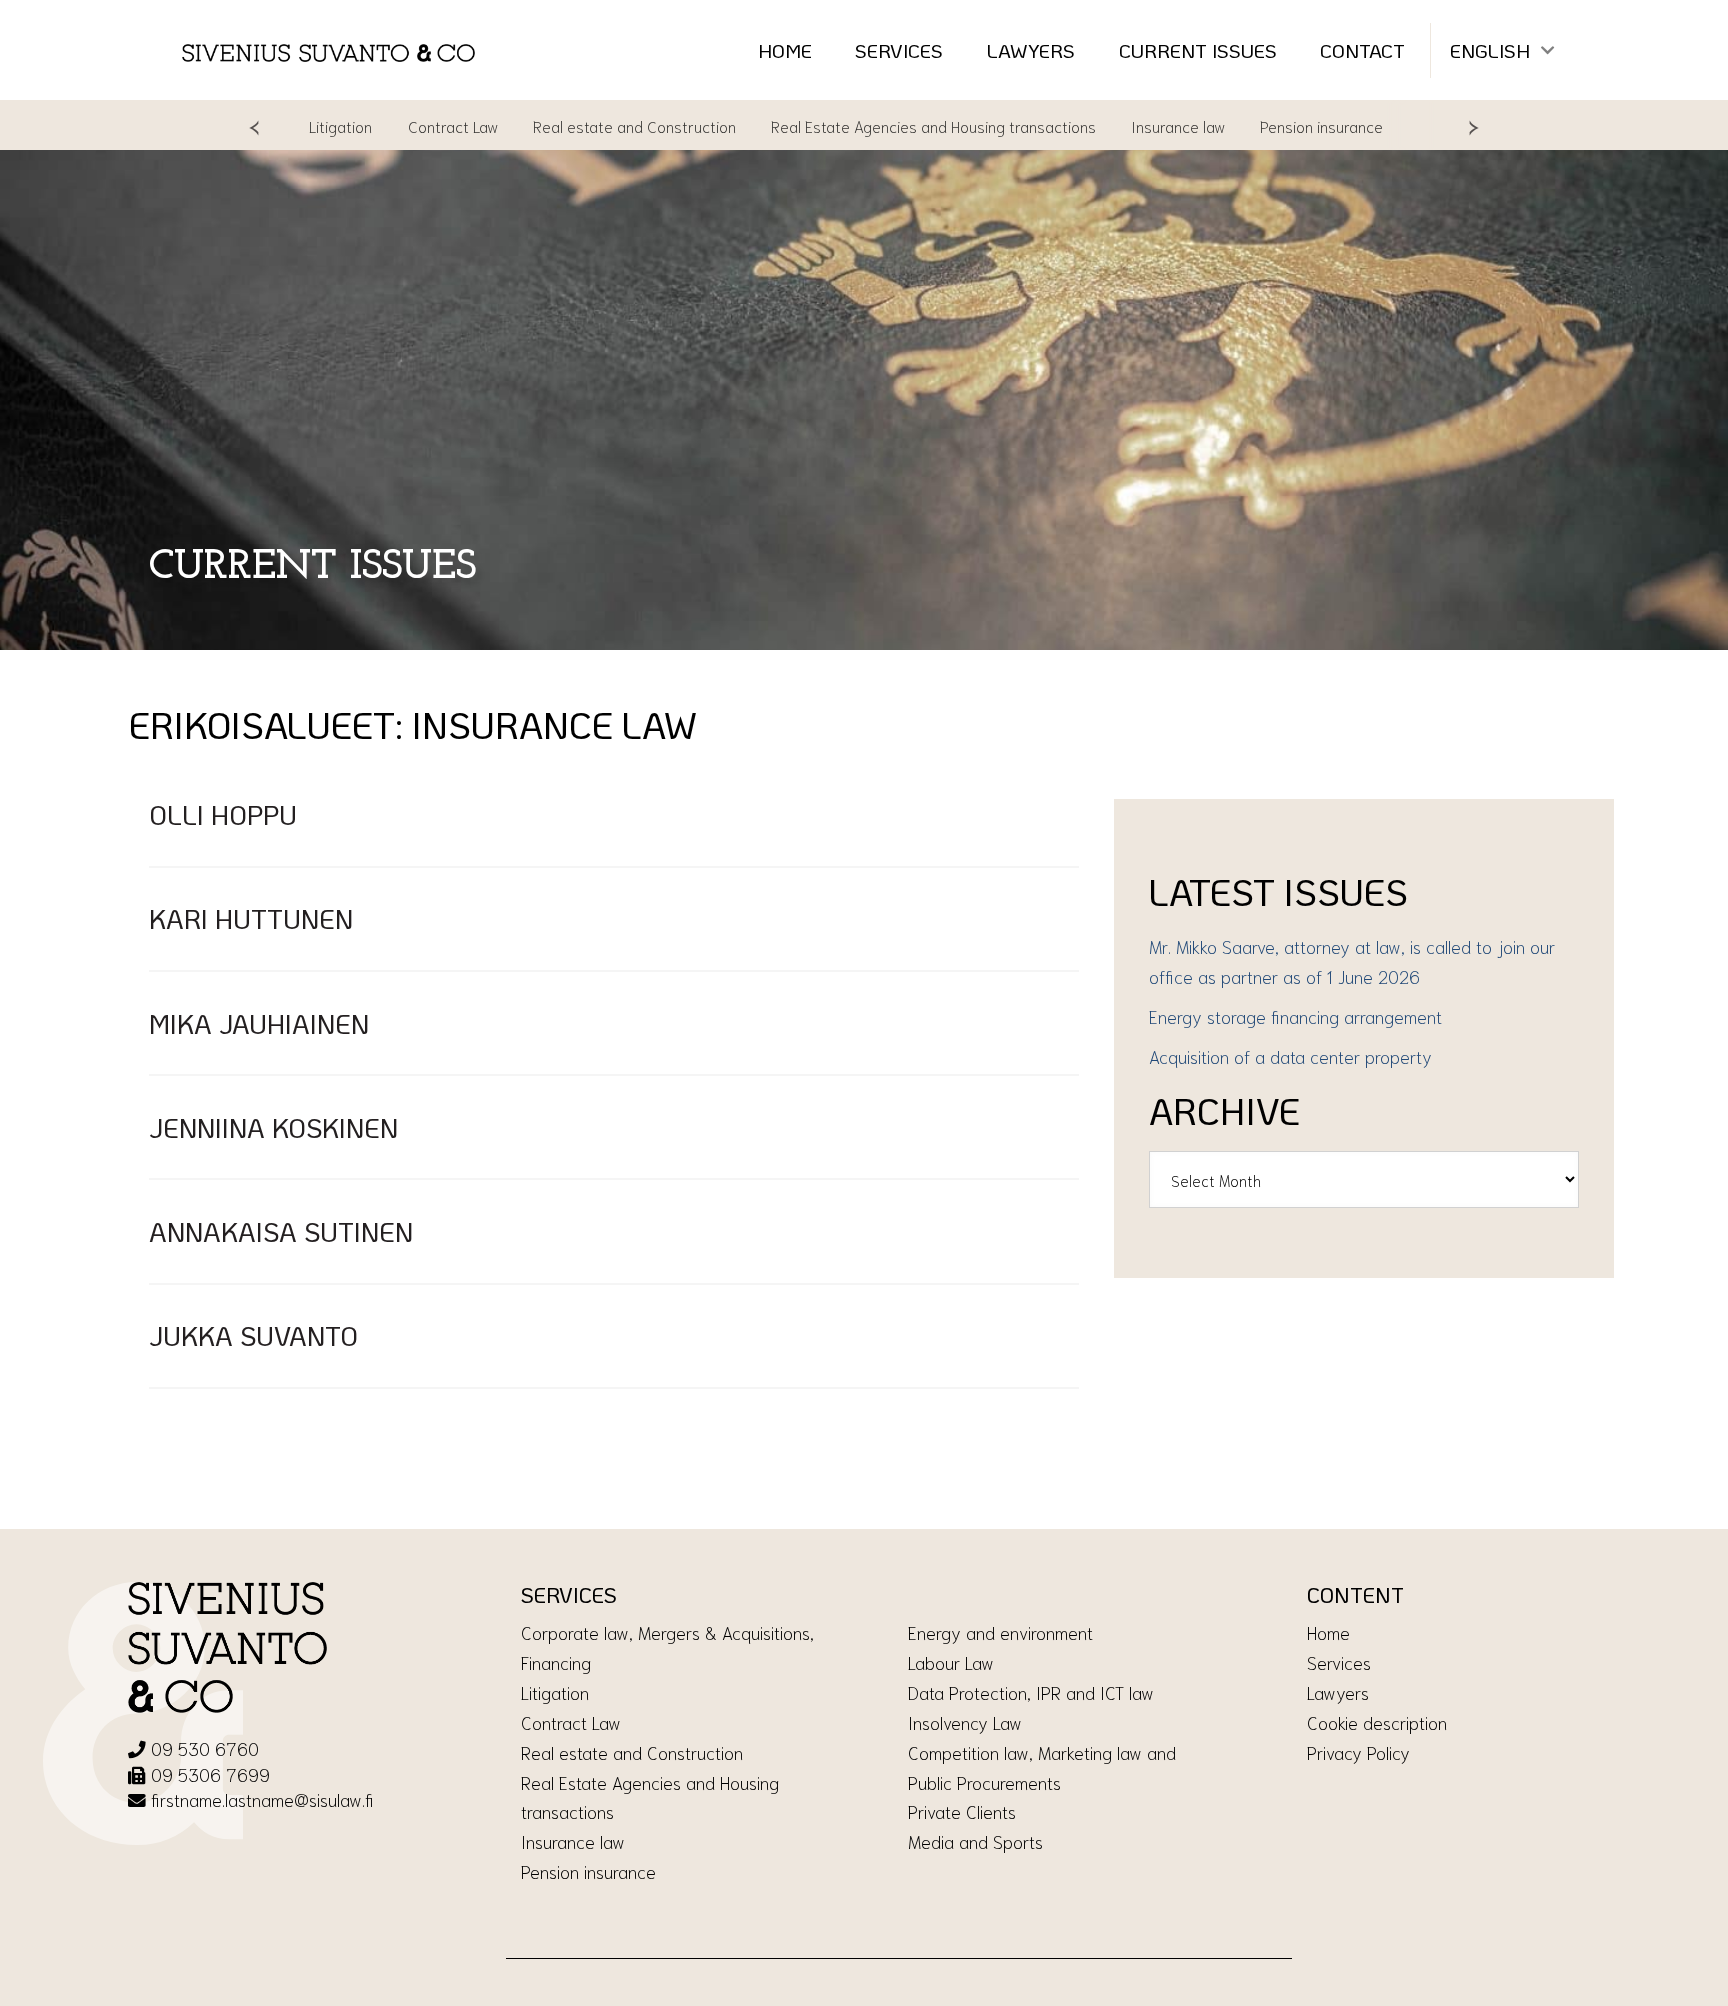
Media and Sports (975, 1841)
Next (1474, 126)
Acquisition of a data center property (1290, 1056)
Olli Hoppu (223, 814)
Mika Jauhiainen (259, 1023)
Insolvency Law (965, 1722)
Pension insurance (1274, 125)
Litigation (555, 1692)
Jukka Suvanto (253, 1335)
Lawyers (1031, 50)
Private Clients (962, 1811)
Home (785, 50)
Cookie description (1377, 1722)
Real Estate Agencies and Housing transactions (886, 125)
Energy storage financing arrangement (1295, 1016)
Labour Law (951, 1662)
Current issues (1198, 50)
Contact (1362, 50)
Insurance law (1131, 125)
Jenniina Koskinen (273, 1127)
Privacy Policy (1358, 1752)
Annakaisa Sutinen (281, 1231)
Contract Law (405, 125)
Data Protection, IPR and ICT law (1031, 1692)
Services (899, 50)
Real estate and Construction (586, 125)
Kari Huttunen (251, 918)
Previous (254, 126)
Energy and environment (1000, 1632)
